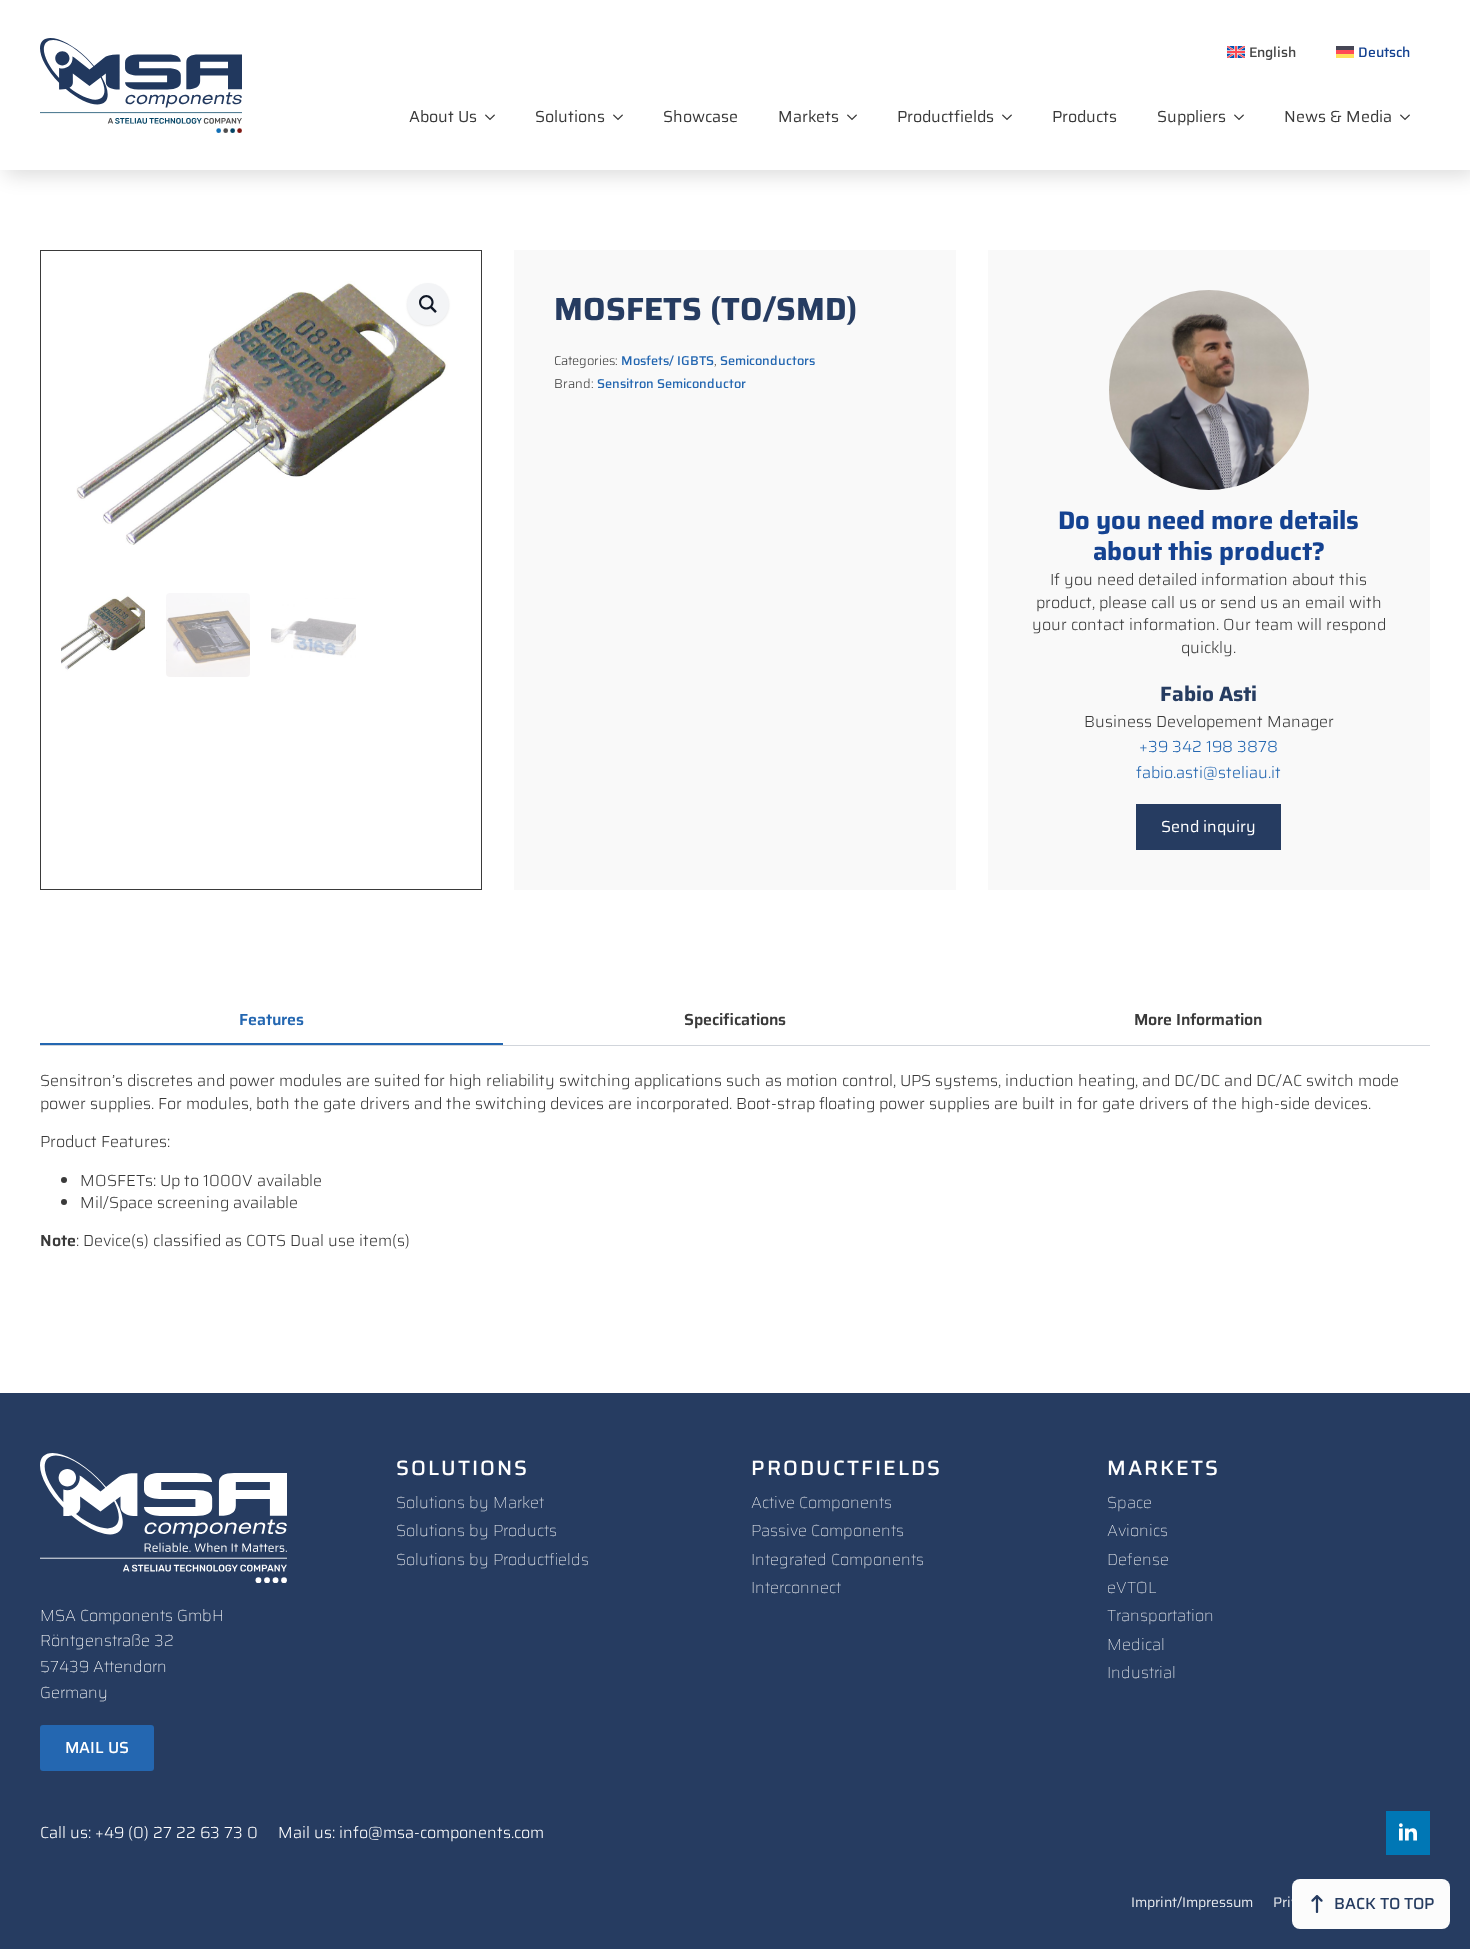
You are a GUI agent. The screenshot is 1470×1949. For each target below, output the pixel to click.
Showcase (700, 116)
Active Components (821, 1502)
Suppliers (1191, 116)
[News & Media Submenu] (1411, 117)
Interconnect (796, 1587)
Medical (1136, 1644)
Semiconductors (767, 360)
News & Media (1338, 116)
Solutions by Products (476, 1530)
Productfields (945, 116)
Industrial (1141, 1672)
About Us (443, 116)
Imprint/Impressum (1192, 1904)
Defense (1138, 1559)
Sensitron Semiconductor (671, 383)
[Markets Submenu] (858, 117)
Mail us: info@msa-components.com (411, 1833)
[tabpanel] (735, 1161)
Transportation (1160, 1615)
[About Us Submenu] (496, 117)
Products (1084, 116)
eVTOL (1132, 1587)
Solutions (570, 116)
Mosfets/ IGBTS (667, 360)
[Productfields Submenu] (1013, 117)
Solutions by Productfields (492, 1559)
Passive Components (827, 1530)
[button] (428, 304)
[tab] (271, 1020)
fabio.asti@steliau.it (1208, 773)
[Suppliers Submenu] (1245, 117)
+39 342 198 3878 (1208, 747)
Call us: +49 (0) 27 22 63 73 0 (149, 1833)
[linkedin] (1408, 1833)
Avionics (1137, 1530)
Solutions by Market (470, 1502)
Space (1129, 1502)
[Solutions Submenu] (624, 117)
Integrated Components (837, 1559)
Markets (808, 116)
